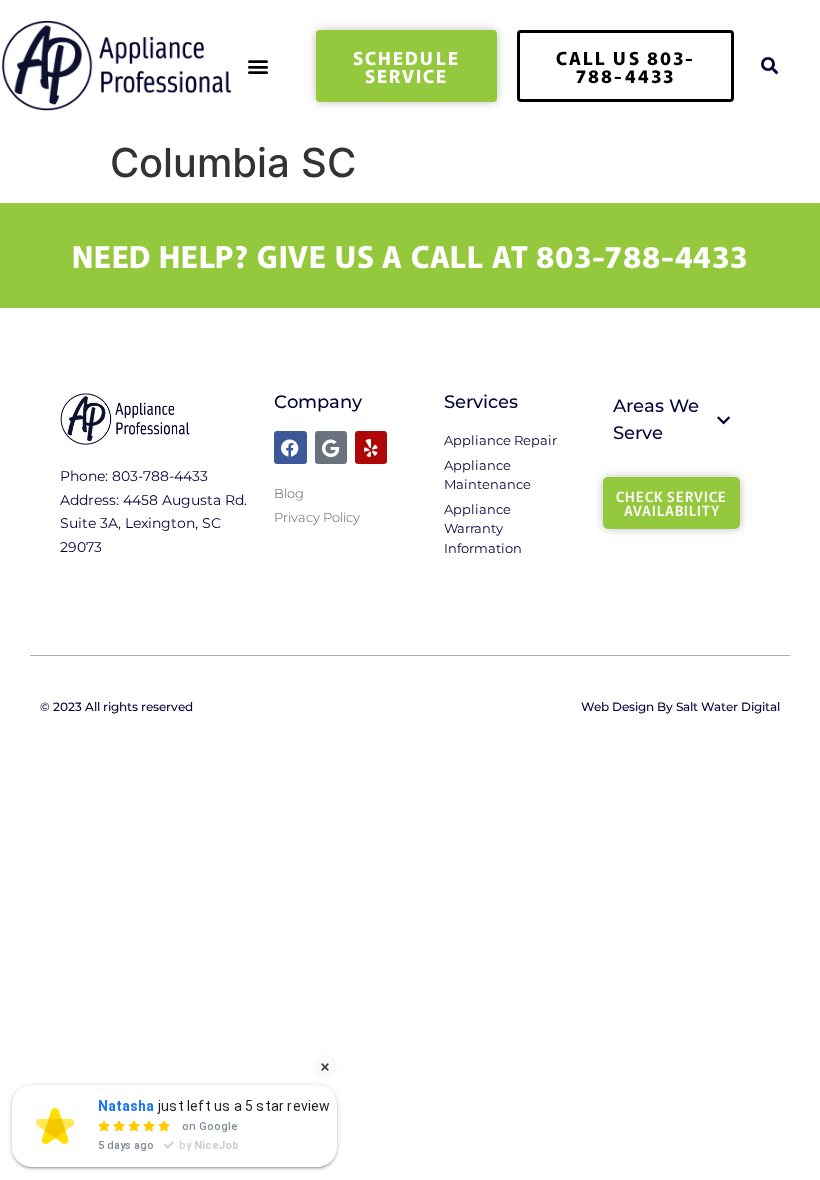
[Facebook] (290, 447)
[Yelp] (371, 447)
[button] (258, 65)
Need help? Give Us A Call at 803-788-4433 (410, 255)
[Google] (331, 447)
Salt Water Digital (728, 706)
